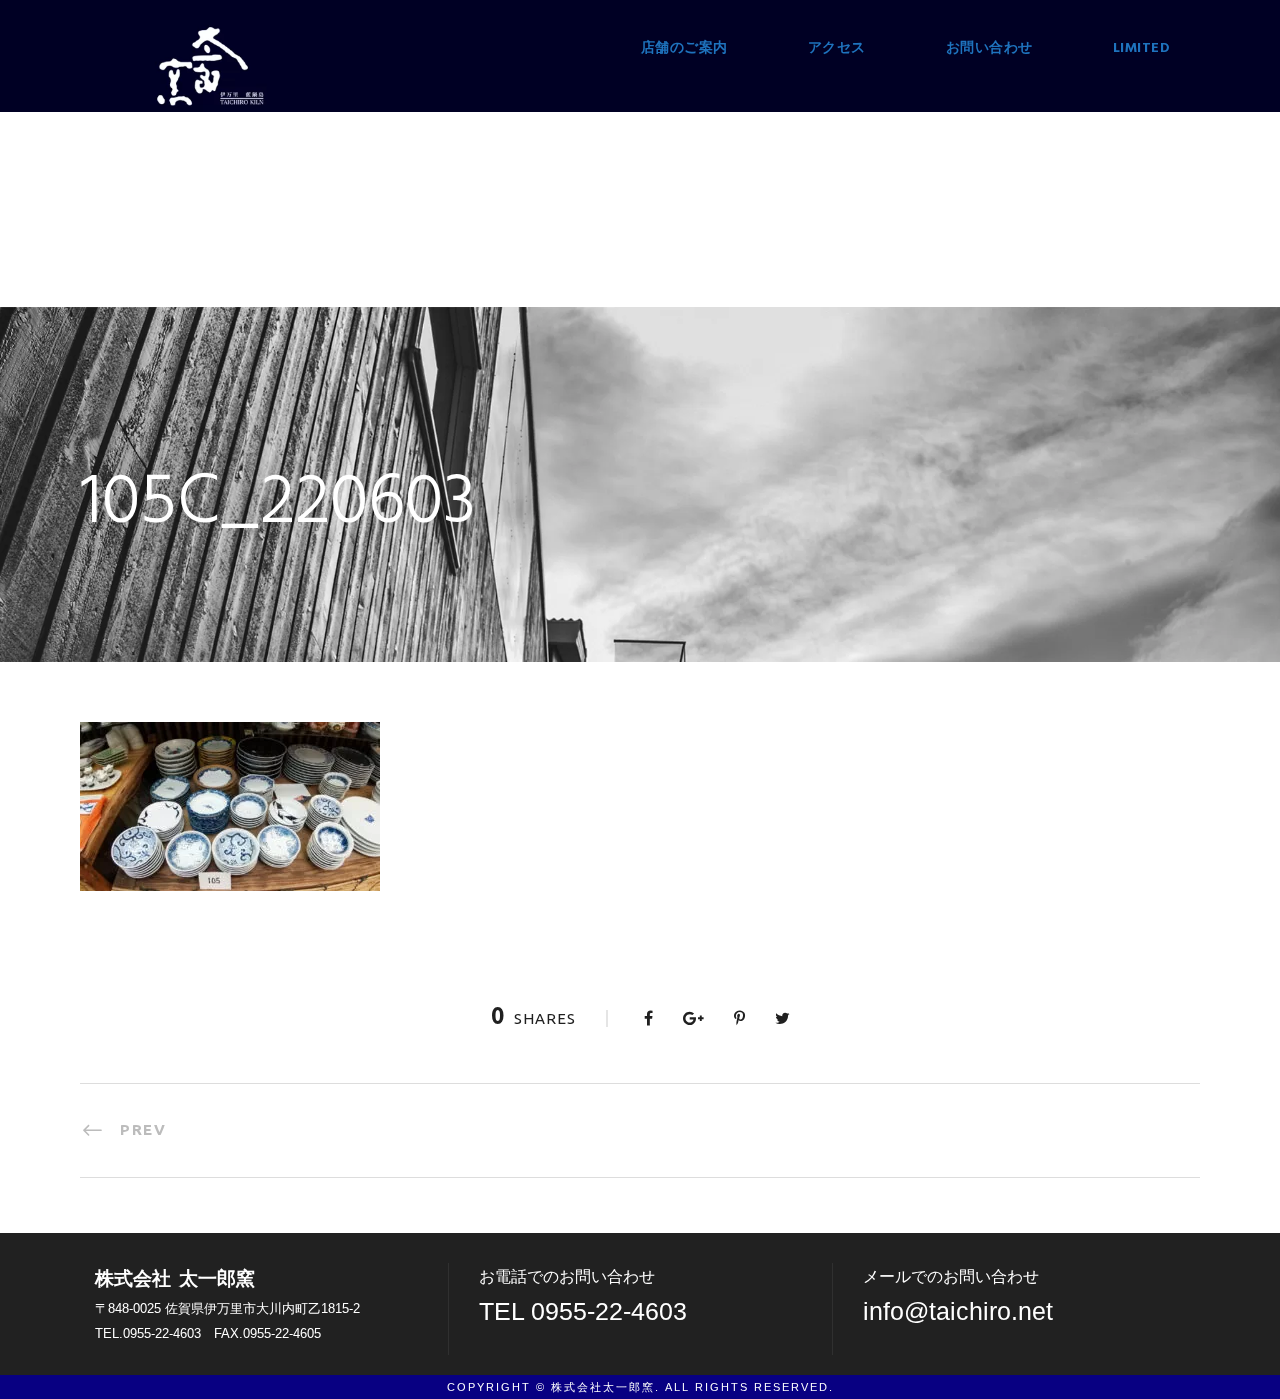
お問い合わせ (989, 48)
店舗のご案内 (684, 48)
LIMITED (1142, 48)
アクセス (837, 48)
